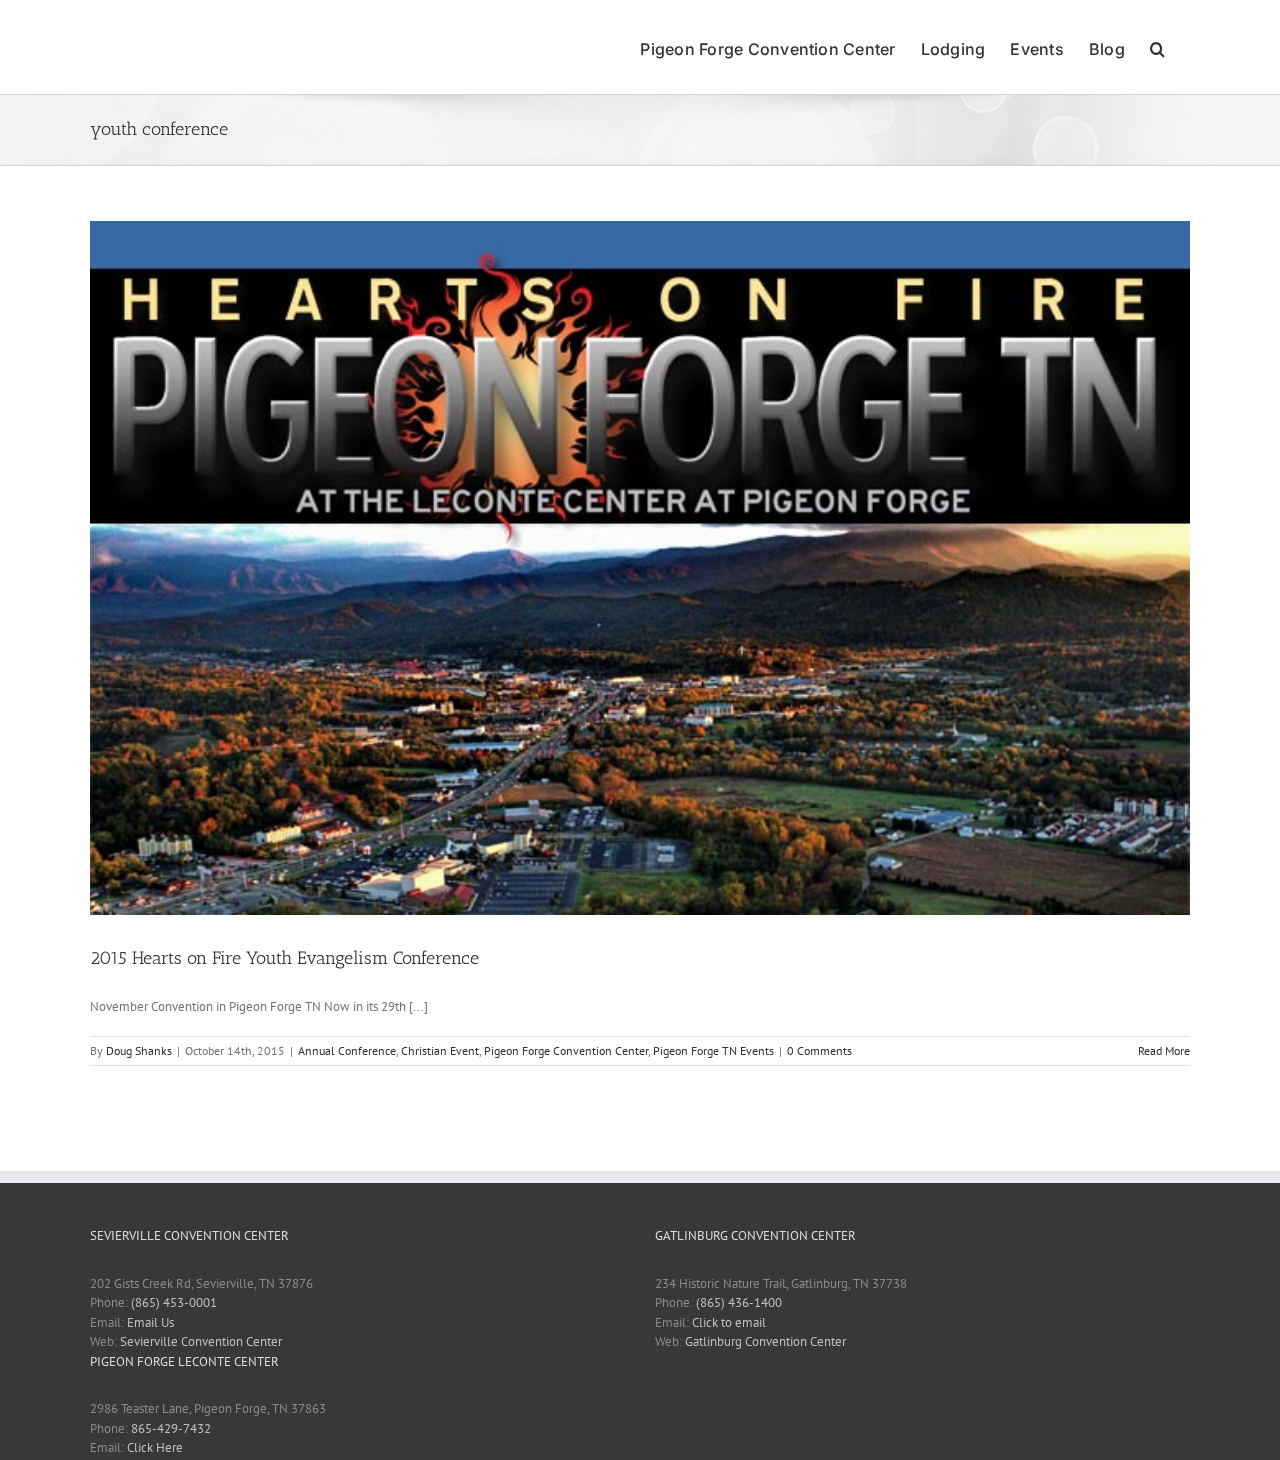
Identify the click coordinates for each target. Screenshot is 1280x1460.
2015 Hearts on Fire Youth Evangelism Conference (284, 958)
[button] (1157, 47)
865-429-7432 (171, 1428)
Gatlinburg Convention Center (765, 1341)
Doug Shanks (139, 1050)
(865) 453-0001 (174, 1302)
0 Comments (819, 1050)
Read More (1164, 1050)
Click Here (155, 1447)
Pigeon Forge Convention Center (566, 1050)
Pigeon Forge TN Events (713, 1050)
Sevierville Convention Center (201, 1341)
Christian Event (440, 1050)
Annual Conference (347, 1050)
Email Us (150, 1322)
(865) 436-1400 (739, 1302)
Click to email (729, 1322)
